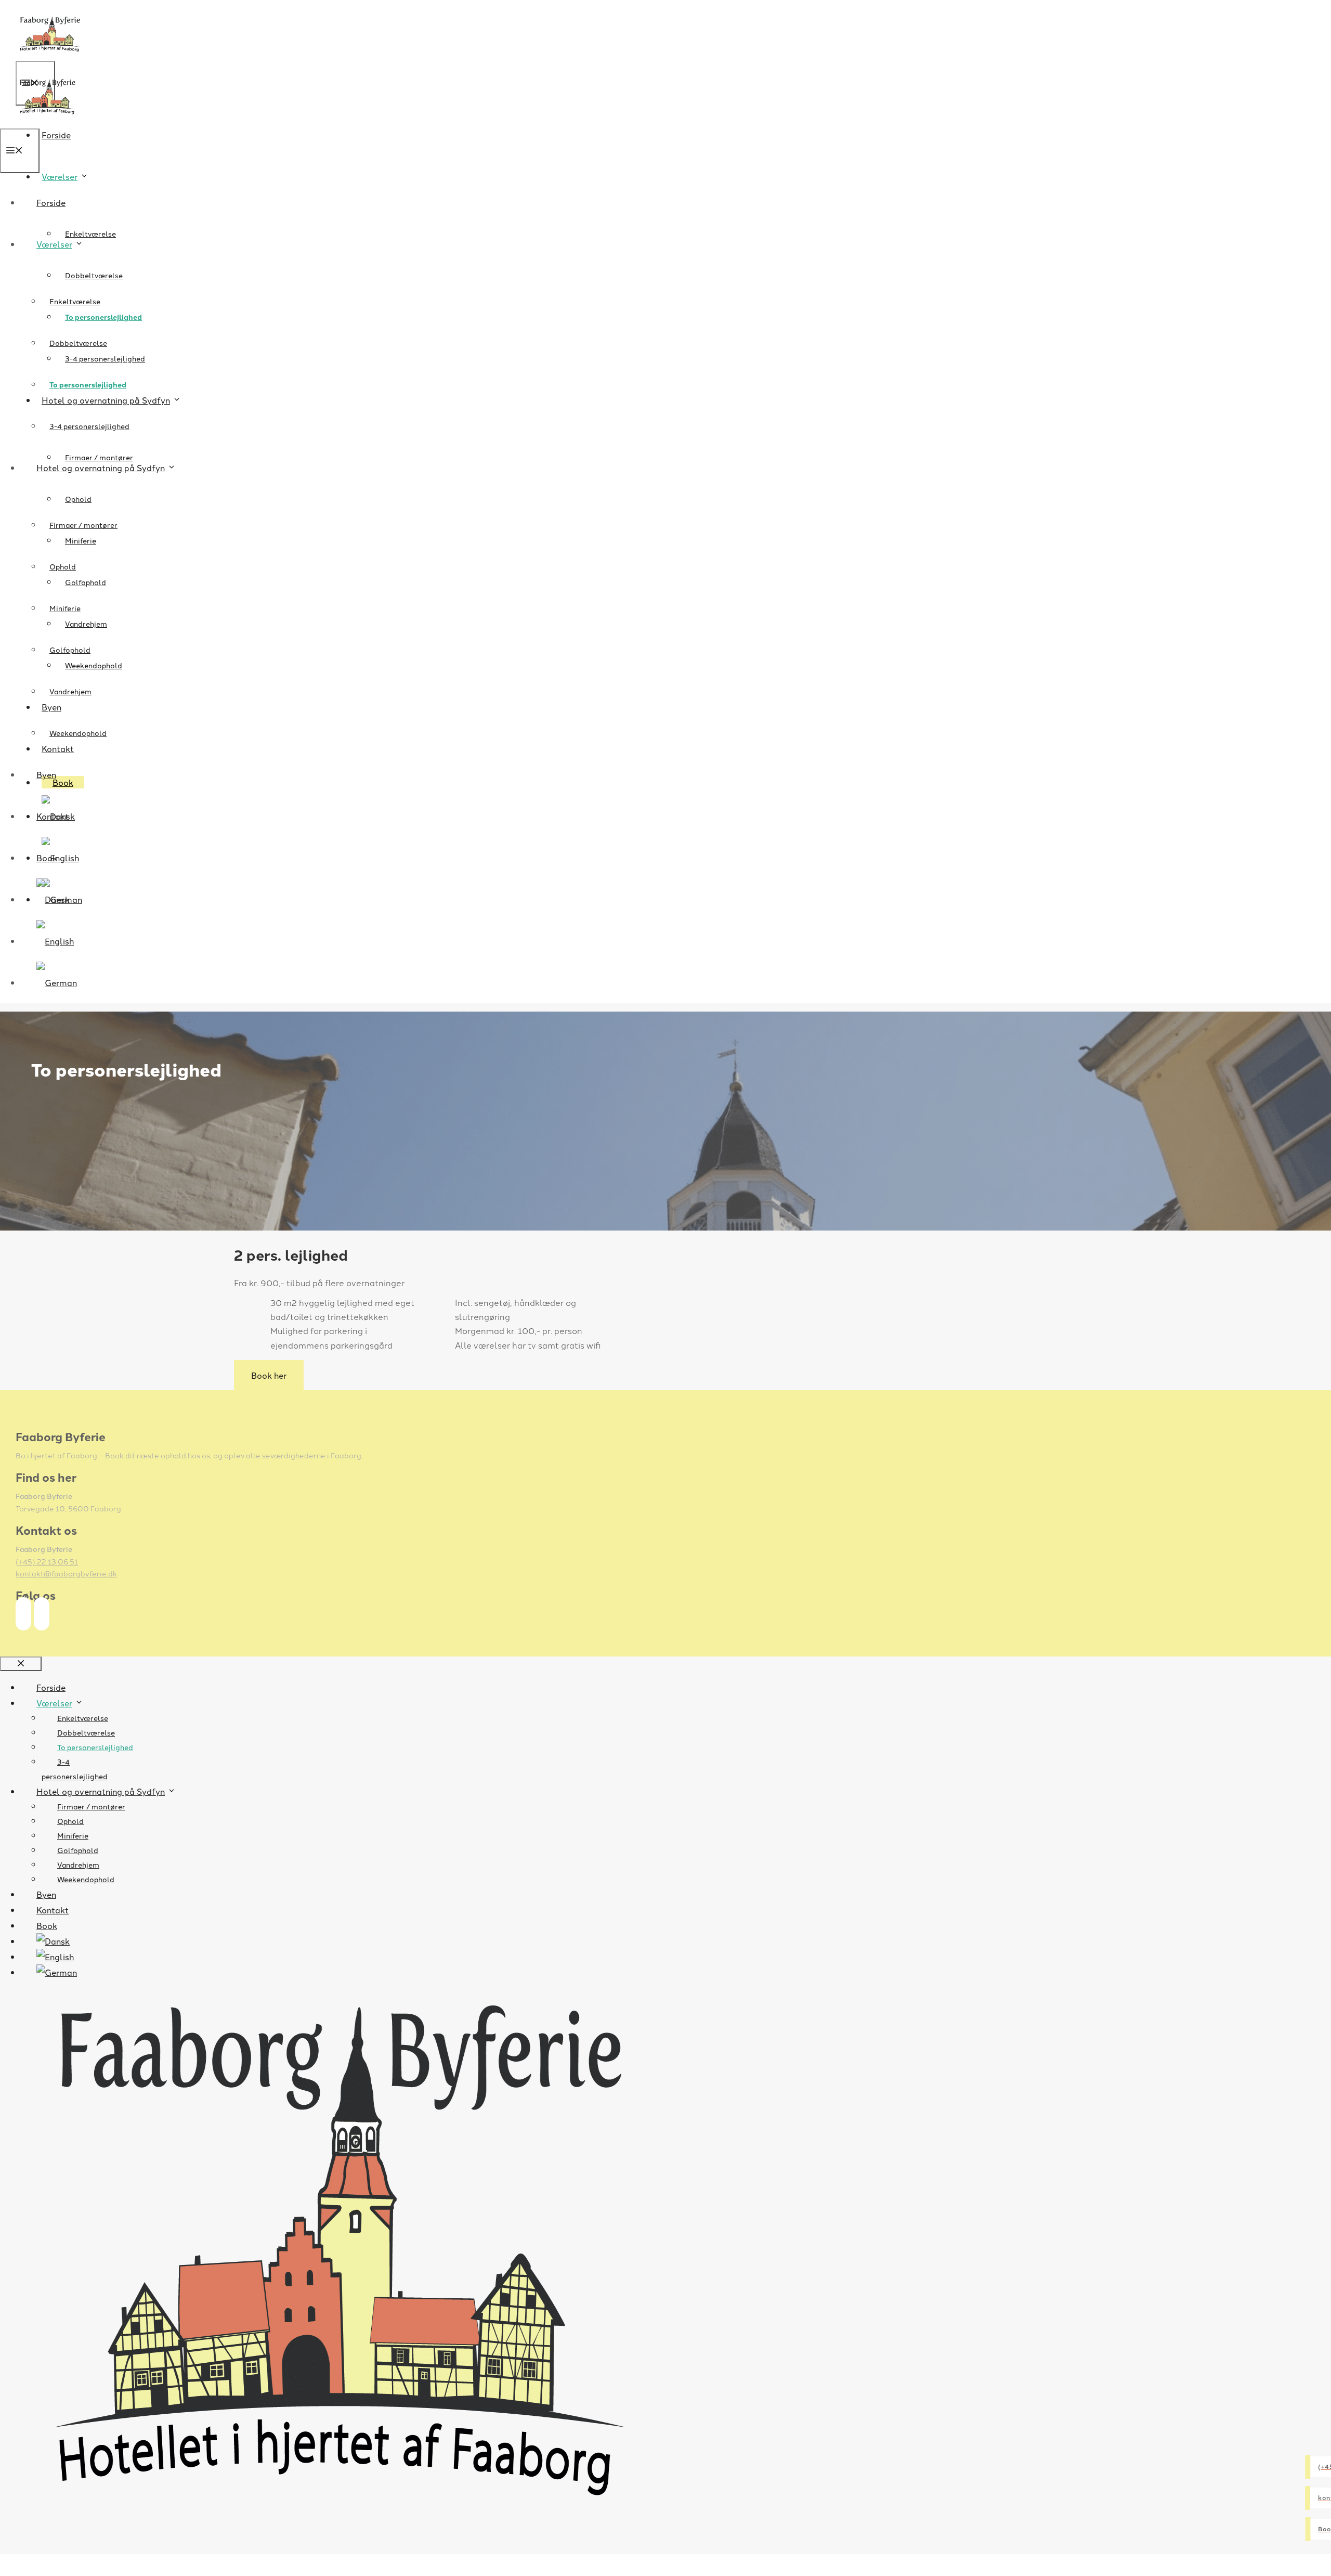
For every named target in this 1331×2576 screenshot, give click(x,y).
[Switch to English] (55, 941)
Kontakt (53, 816)
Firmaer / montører (99, 457)
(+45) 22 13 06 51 (47, 1561)
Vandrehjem (70, 691)
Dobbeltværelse (94, 275)
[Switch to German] (49, 982)
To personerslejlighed (88, 384)
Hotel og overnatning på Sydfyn (101, 468)
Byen (46, 774)
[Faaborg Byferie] (47, 121)
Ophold (78, 499)
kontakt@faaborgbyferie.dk (66, 1573)
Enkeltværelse (90, 234)
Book (47, 858)
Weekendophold (78, 733)
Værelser (60, 176)
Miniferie (65, 608)
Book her (269, 1375)
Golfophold (86, 582)
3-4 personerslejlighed (89, 426)
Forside (56, 135)
